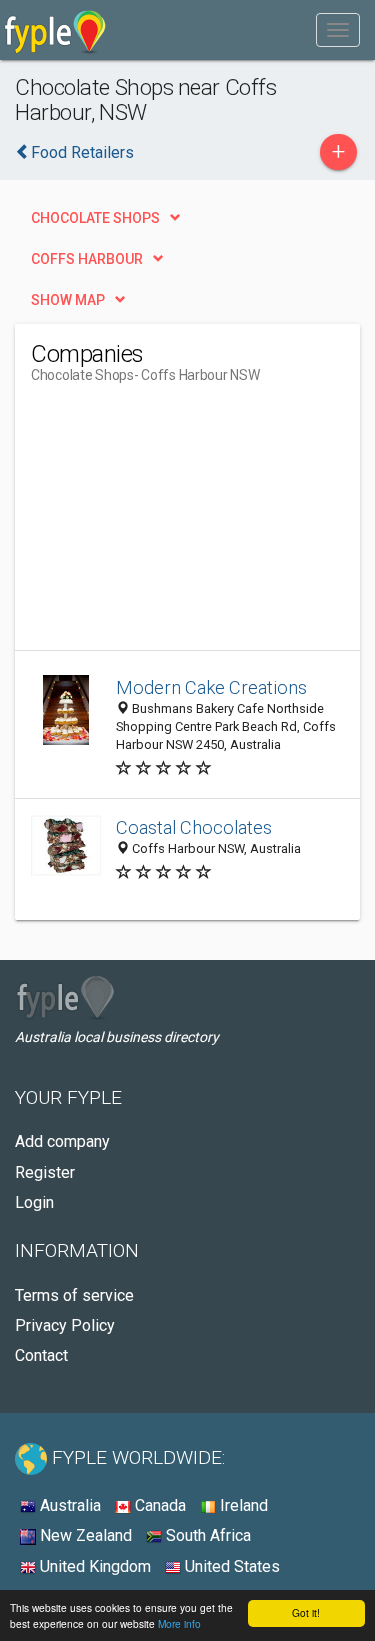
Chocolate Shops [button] (95, 218)
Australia (68, 1505)
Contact (41, 1355)
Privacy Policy (65, 1325)
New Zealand (84, 1535)
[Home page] (55, 30)
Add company (62, 1141)
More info (179, 1623)
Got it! (306, 1612)
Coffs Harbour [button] (87, 259)
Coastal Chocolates (194, 827)
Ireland (242, 1505)
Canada (158, 1505)
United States (230, 1566)
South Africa (206, 1535)
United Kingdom (93, 1566)
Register (45, 1172)
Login (34, 1202)
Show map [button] (68, 300)
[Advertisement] (181, 525)
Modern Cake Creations (211, 687)
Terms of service (74, 1295)
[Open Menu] (338, 30)
